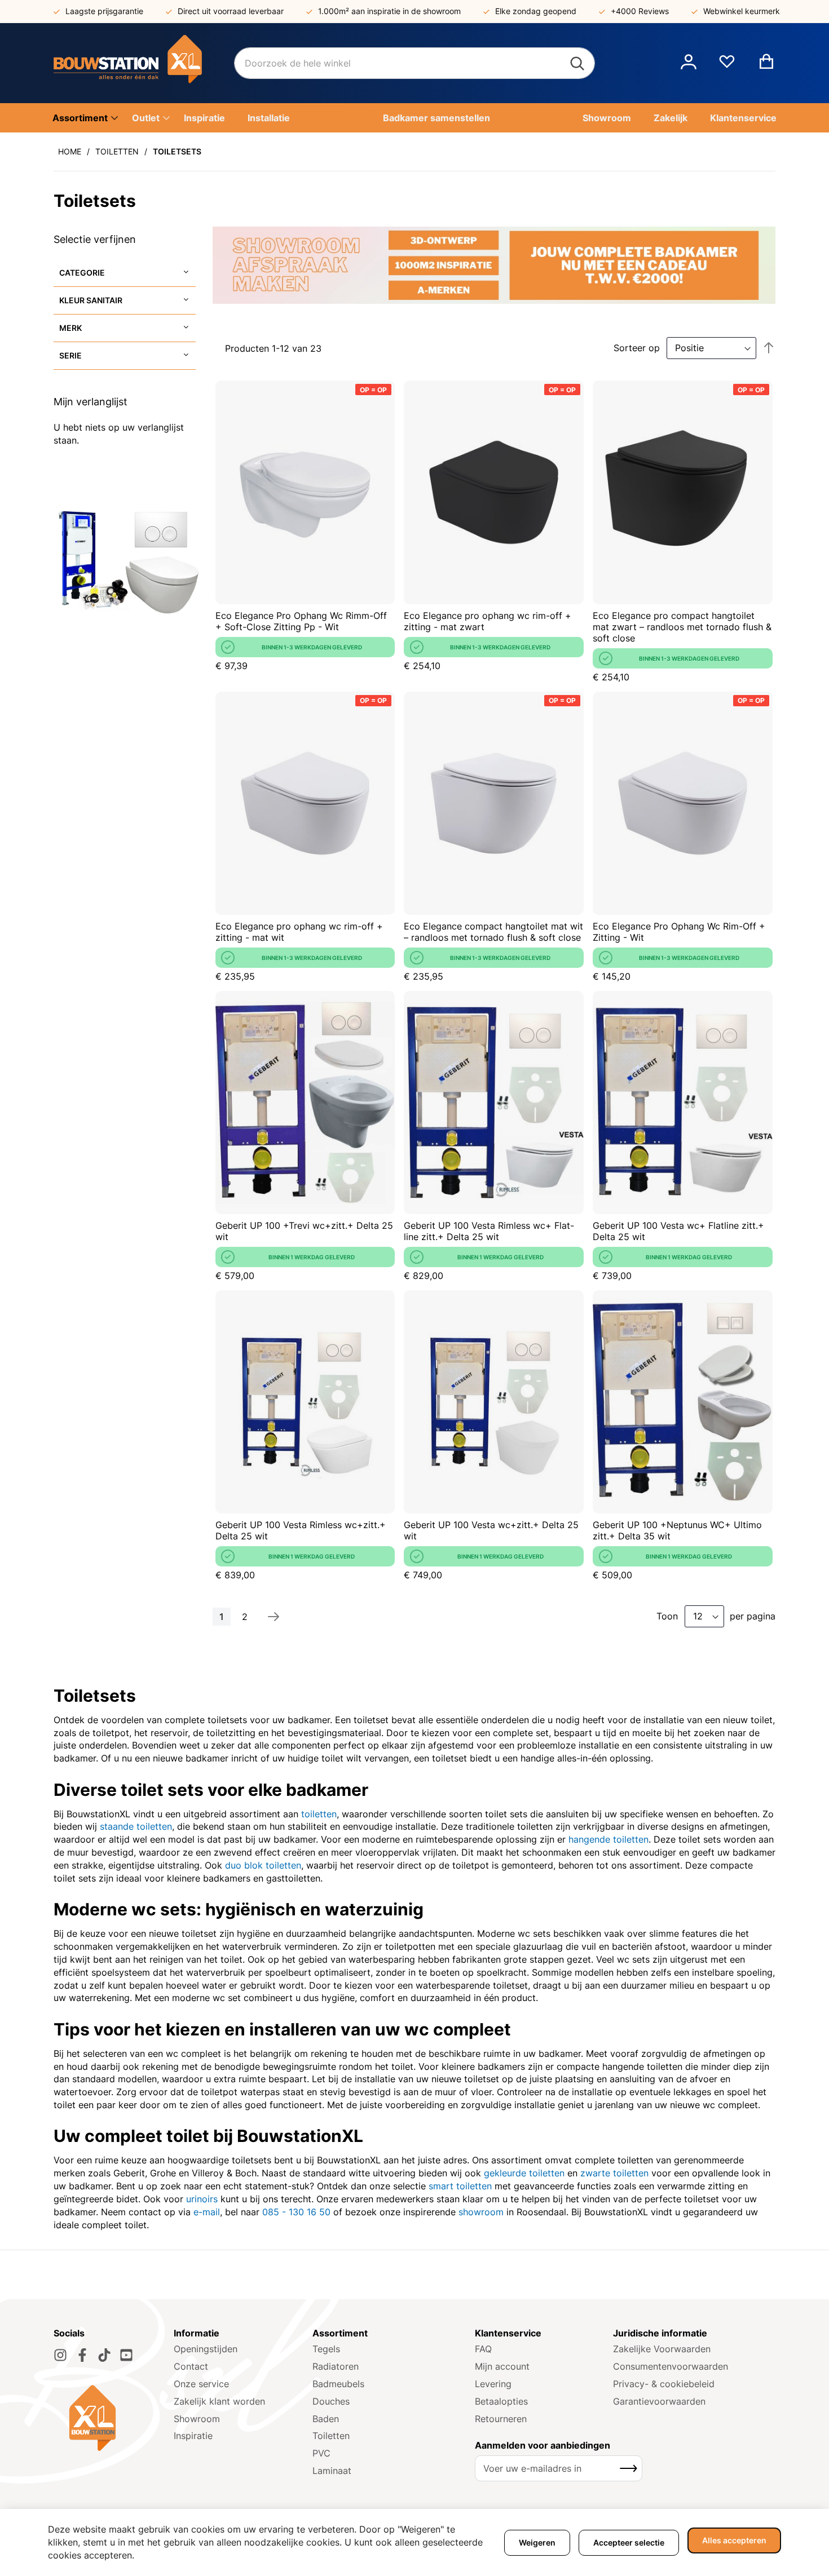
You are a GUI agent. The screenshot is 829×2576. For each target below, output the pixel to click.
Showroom (197, 2419)
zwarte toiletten (614, 2173)
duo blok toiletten (263, 1865)
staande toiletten (136, 1826)
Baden (326, 2419)
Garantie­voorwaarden (659, 2401)
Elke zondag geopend (536, 11)
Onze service (201, 2384)
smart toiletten (460, 2186)
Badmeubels (338, 2384)
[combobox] (414, 63)
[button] (689, 63)
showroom (481, 2212)
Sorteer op (637, 348)
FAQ (483, 2349)
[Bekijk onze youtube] (126, 2355)
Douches (331, 2401)
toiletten (319, 1814)
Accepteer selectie (629, 2542)
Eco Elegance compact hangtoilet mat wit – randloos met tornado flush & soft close (493, 932)
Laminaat (332, 2471)
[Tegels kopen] (144, 63)
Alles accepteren (734, 2540)
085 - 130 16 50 (296, 2212)
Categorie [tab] (82, 273)
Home (70, 151)
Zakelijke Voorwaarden (662, 2349)
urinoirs (202, 2199)
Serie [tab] (70, 355)
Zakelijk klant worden (219, 2401)
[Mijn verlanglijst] (727, 66)
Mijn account (502, 2366)
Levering (493, 2384)
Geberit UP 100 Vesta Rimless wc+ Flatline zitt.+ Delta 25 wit (489, 1231)
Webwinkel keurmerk (742, 11)
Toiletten (117, 151)
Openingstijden (206, 2349)
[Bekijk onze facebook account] (82, 2355)
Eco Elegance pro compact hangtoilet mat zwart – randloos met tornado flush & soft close (682, 627)
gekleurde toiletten (524, 2173)
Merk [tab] (70, 328)
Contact (191, 2366)
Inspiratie (193, 2436)
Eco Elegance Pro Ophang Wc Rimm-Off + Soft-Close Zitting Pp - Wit (301, 621)
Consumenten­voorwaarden (671, 2366)
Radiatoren (336, 2366)
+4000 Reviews (640, 11)
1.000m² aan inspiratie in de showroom (389, 11)
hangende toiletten (608, 1839)
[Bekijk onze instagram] (60, 2355)
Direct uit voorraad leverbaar (231, 11)
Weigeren (537, 2542)
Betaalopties (501, 2401)
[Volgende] (274, 1617)
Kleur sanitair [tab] (91, 300)
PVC (321, 2453)
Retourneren (501, 2419)
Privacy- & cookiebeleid (664, 2384)
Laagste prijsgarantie (104, 11)
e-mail (207, 2212)
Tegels (326, 2349)
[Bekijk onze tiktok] (104, 2355)
